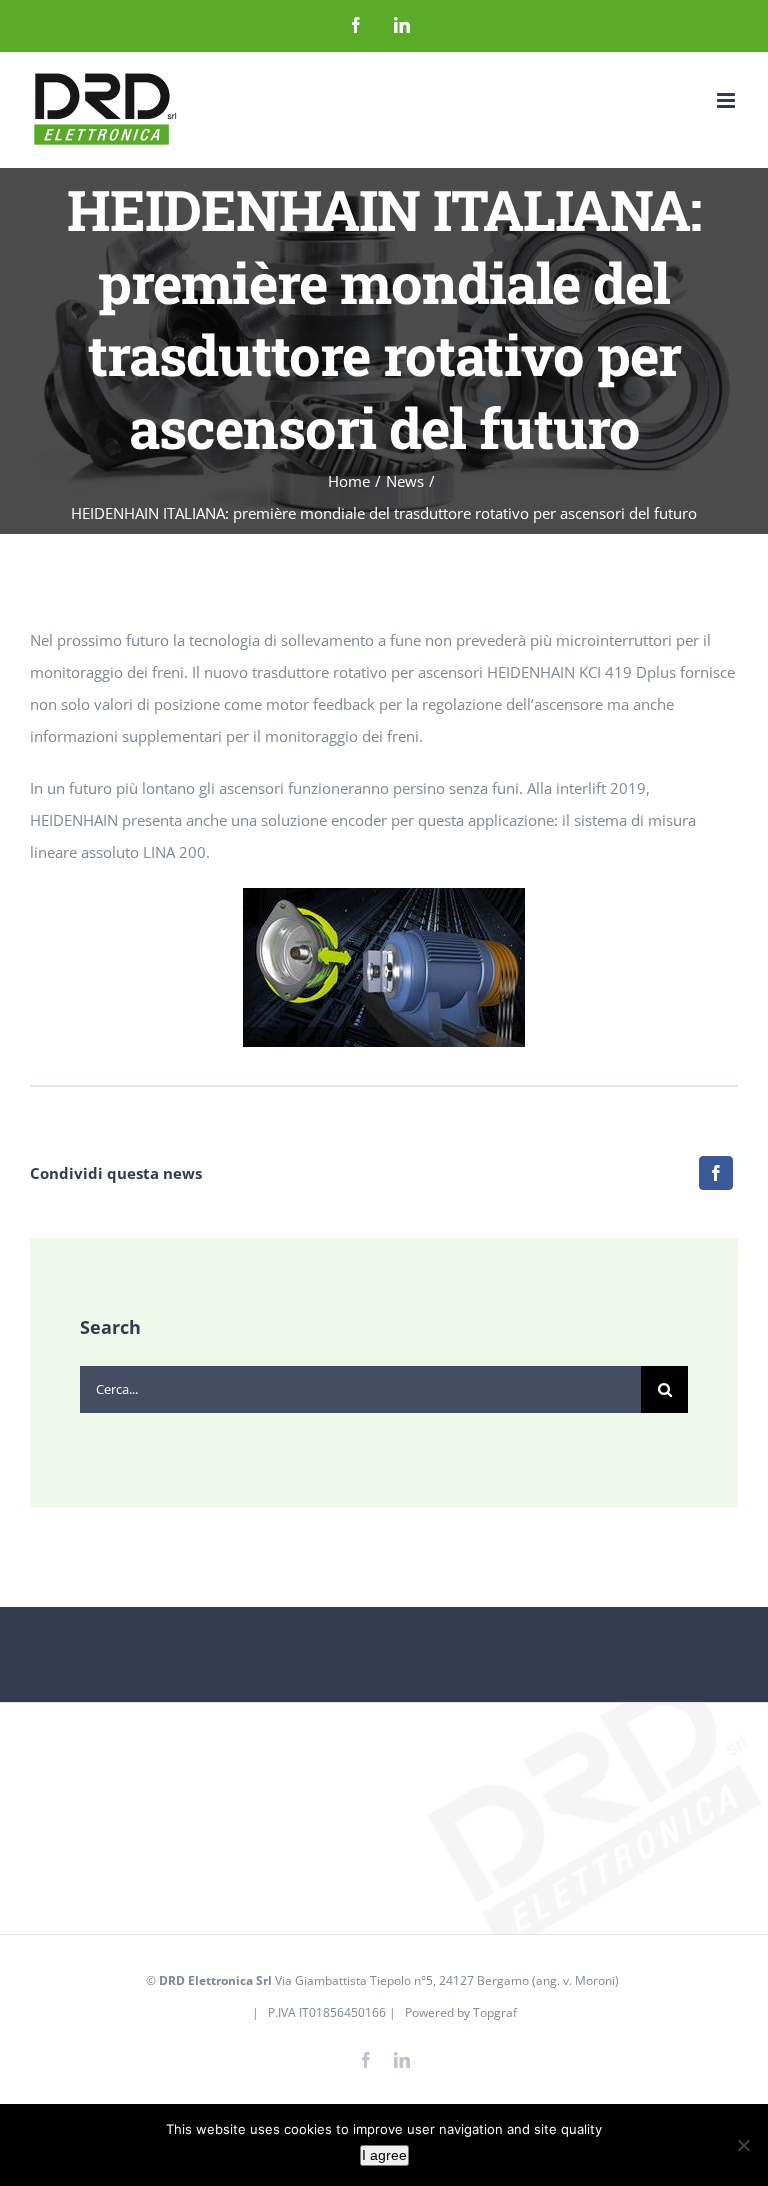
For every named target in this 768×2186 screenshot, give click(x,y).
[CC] (384, 895)
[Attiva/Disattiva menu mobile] (727, 100)
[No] (743, 2145)
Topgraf (495, 2012)
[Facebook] (716, 1173)
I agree (384, 2155)
